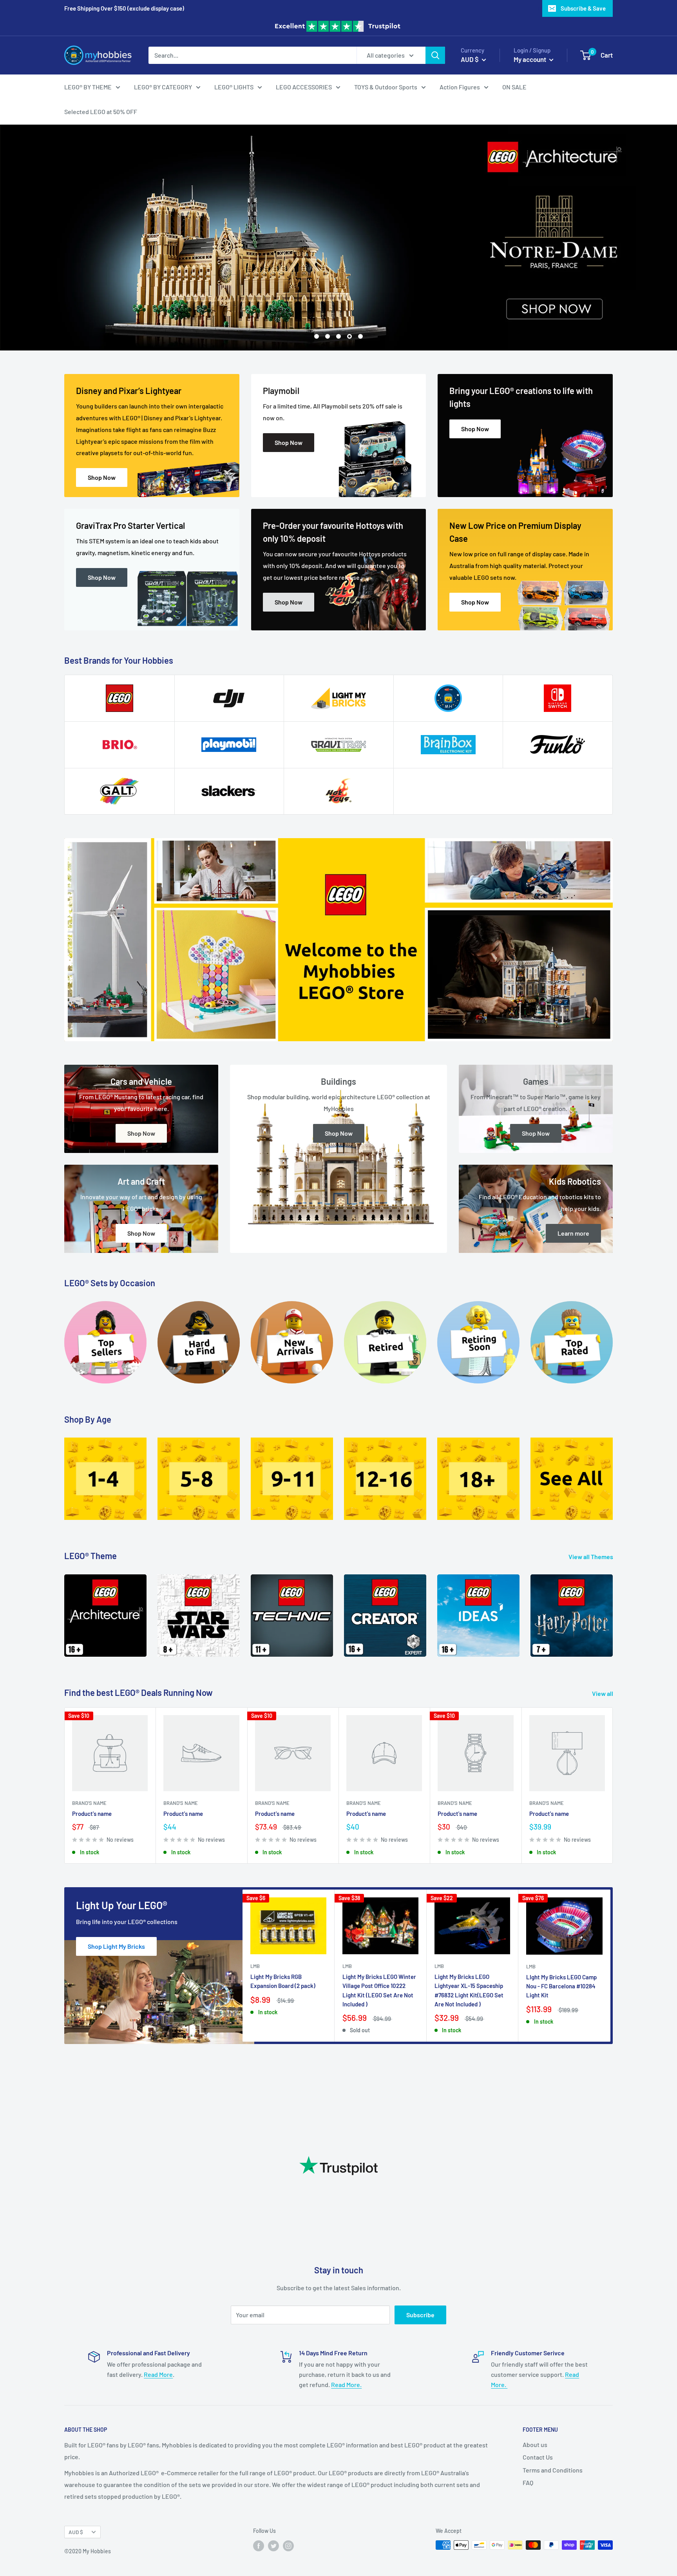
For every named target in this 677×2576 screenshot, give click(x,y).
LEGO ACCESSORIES (304, 86)
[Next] (613, 1611)
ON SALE (514, 86)
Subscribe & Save (583, 8)
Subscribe (420, 2315)
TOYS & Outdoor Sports (386, 86)
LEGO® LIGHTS (234, 86)
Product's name (92, 1814)
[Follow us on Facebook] (259, 2546)
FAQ (528, 2483)
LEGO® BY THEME (88, 86)
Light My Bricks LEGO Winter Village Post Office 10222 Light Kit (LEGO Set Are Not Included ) (379, 1990)
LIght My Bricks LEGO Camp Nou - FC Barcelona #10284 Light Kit (561, 1986)
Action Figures (460, 86)
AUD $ (76, 2532)
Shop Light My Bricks (116, 1946)
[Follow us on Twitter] (273, 2546)
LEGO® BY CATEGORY (163, 86)
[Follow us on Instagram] (288, 2546)
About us (535, 2444)
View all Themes (591, 1557)
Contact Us (538, 2457)
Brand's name (89, 1803)
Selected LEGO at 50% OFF (101, 112)
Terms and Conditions (553, 2470)
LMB (255, 1966)
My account (530, 59)
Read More (158, 2374)
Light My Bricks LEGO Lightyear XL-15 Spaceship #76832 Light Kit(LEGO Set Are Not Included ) (469, 1990)
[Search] (435, 55)
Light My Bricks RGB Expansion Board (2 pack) (283, 1981)
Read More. (346, 2384)
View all (603, 1693)
